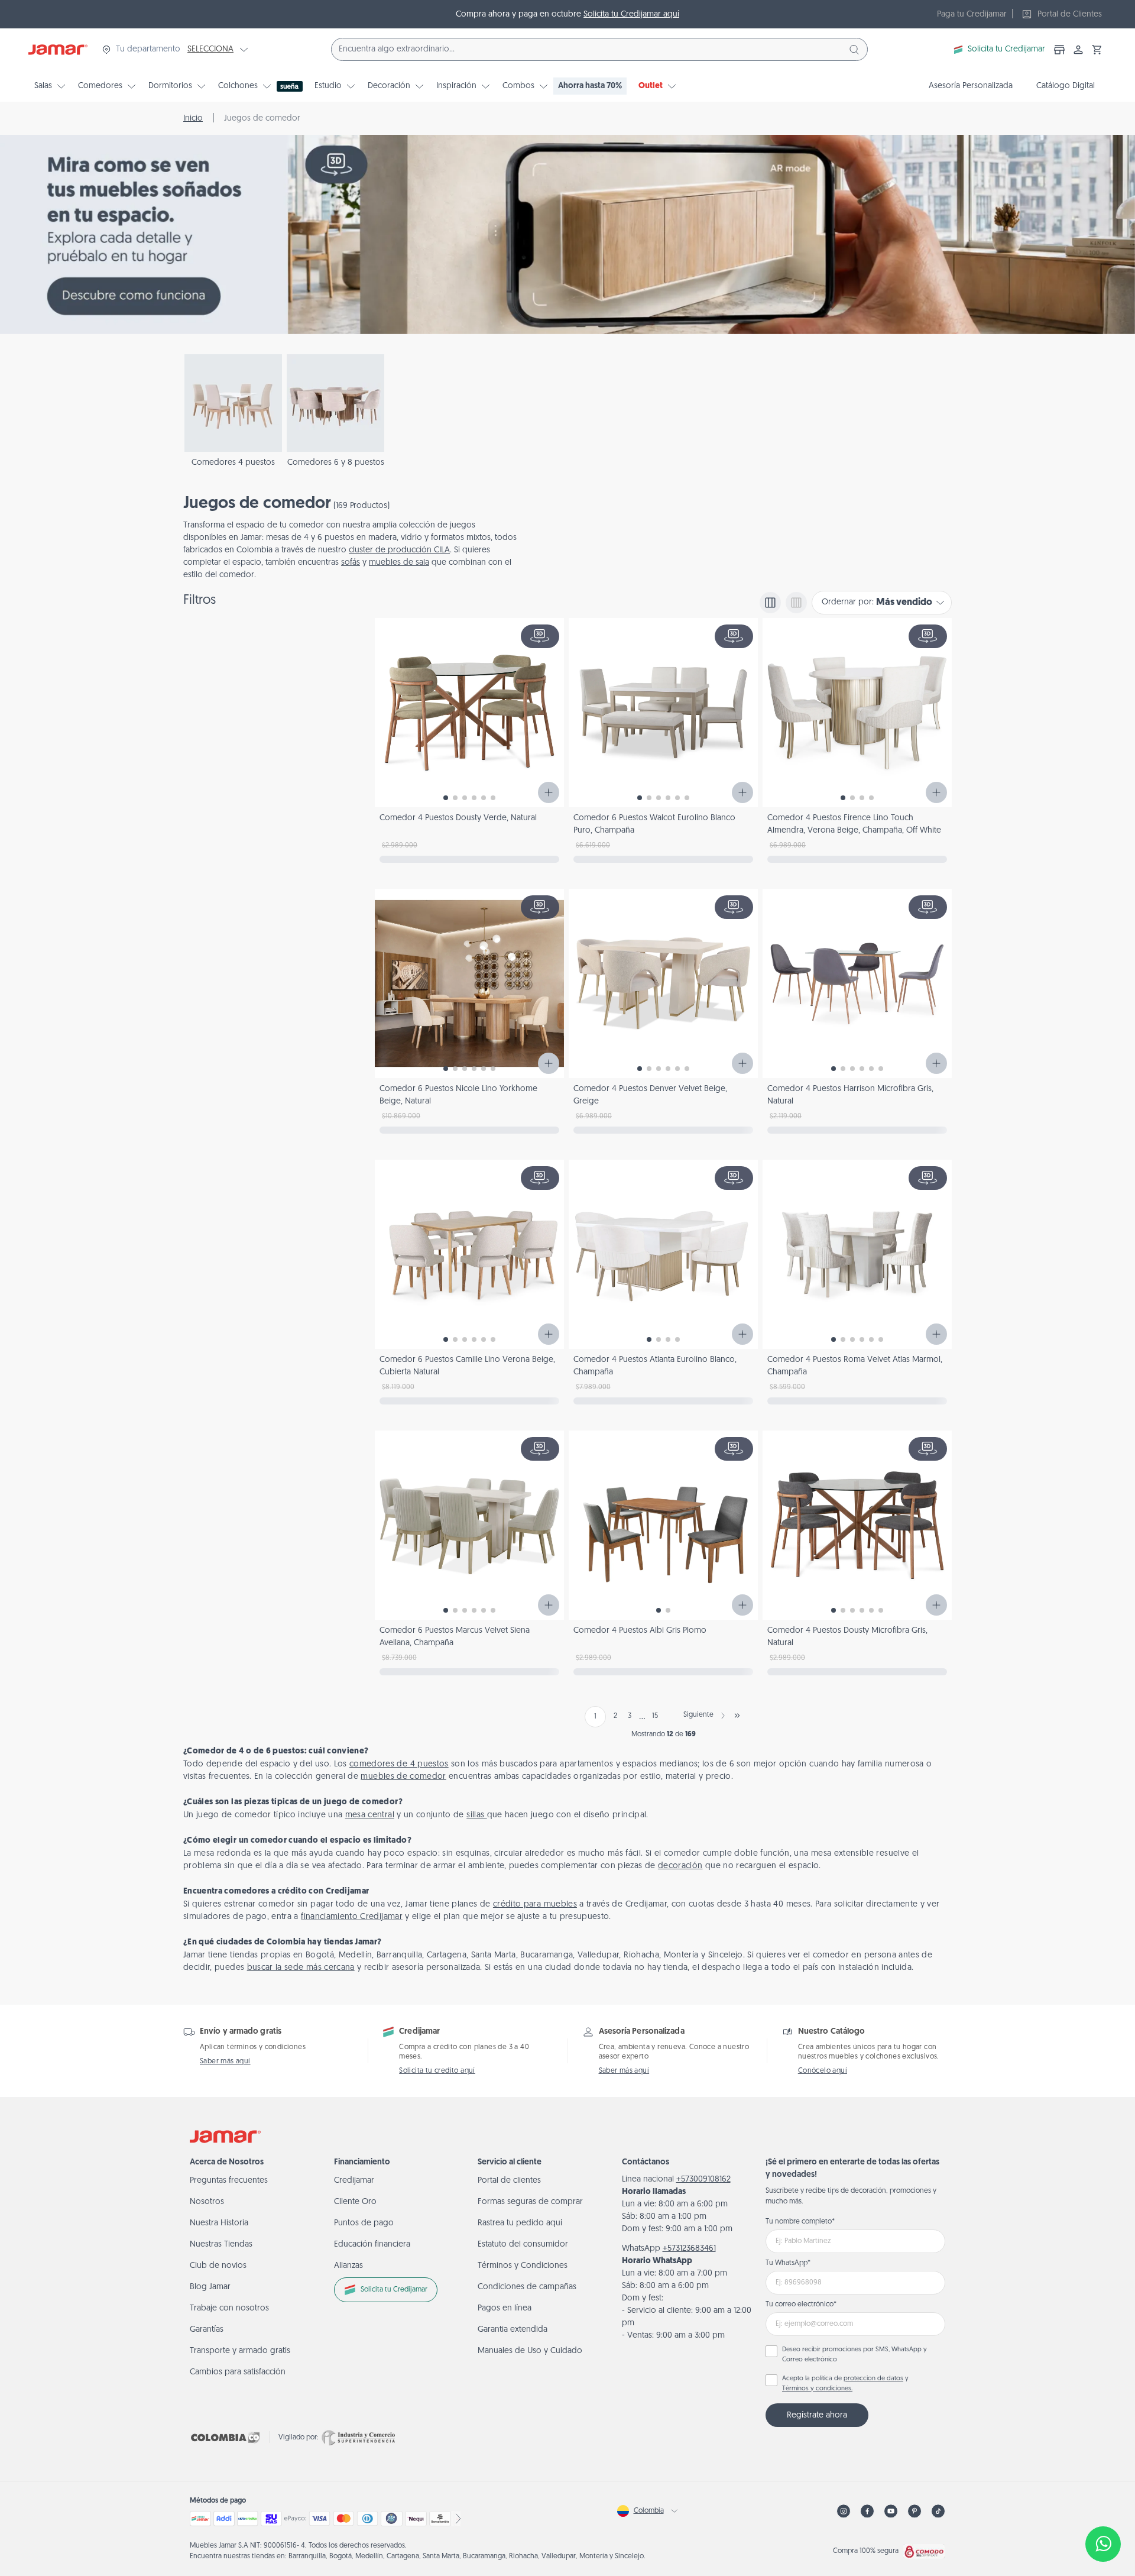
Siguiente (698, 1715)
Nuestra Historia (219, 2223)
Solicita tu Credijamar (1006, 49)
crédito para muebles (535, 1905)
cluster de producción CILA (399, 550)
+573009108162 (703, 2179)
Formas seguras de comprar (530, 2202)
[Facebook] (867, 2511)
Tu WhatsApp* (788, 2263)
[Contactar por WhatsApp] (1103, 2544)
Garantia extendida (513, 2330)
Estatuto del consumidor (523, 2245)
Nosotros (207, 2202)
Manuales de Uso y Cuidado (530, 2351)
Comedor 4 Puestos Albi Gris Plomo (640, 1631)
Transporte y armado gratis (240, 2351)
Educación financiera (372, 2245)
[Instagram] (844, 2511)
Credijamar (354, 2181)
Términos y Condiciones (523, 2266)
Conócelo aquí (823, 2071)
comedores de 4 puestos (399, 1764)
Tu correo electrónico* (801, 2305)
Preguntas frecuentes (229, 2181)
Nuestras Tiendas (221, 2245)
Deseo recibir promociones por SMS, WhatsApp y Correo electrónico (855, 2355)
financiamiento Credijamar (352, 1917)
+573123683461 (689, 2249)
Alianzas (348, 2266)
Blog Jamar (210, 2287)
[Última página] (737, 1716)
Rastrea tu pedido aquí (520, 2223)
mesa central (370, 1815)
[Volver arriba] (1103, 2505)
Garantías (207, 2330)
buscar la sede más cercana (301, 1968)
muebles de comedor (403, 1777)
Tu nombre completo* (800, 2222)
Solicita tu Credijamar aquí (631, 14)
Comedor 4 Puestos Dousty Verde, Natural (458, 818)
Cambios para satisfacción (238, 2372)
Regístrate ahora (817, 2415)
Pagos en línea (505, 2308)
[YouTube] (891, 2511)
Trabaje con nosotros (229, 2308)
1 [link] (595, 1717)
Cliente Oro (355, 2202)
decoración (680, 1866)
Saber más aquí (225, 2062)
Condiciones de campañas (527, 2287)
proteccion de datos (873, 2379)
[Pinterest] (915, 2511)
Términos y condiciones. (817, 2389)
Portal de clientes (509, 2181)
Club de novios (218, 2266)
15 (655, 1716)
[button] (1097, 50)
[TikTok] (938, 2511)
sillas (476, 1815)
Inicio (193, 119)
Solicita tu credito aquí (437, 2071)
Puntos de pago (364, 2223)
